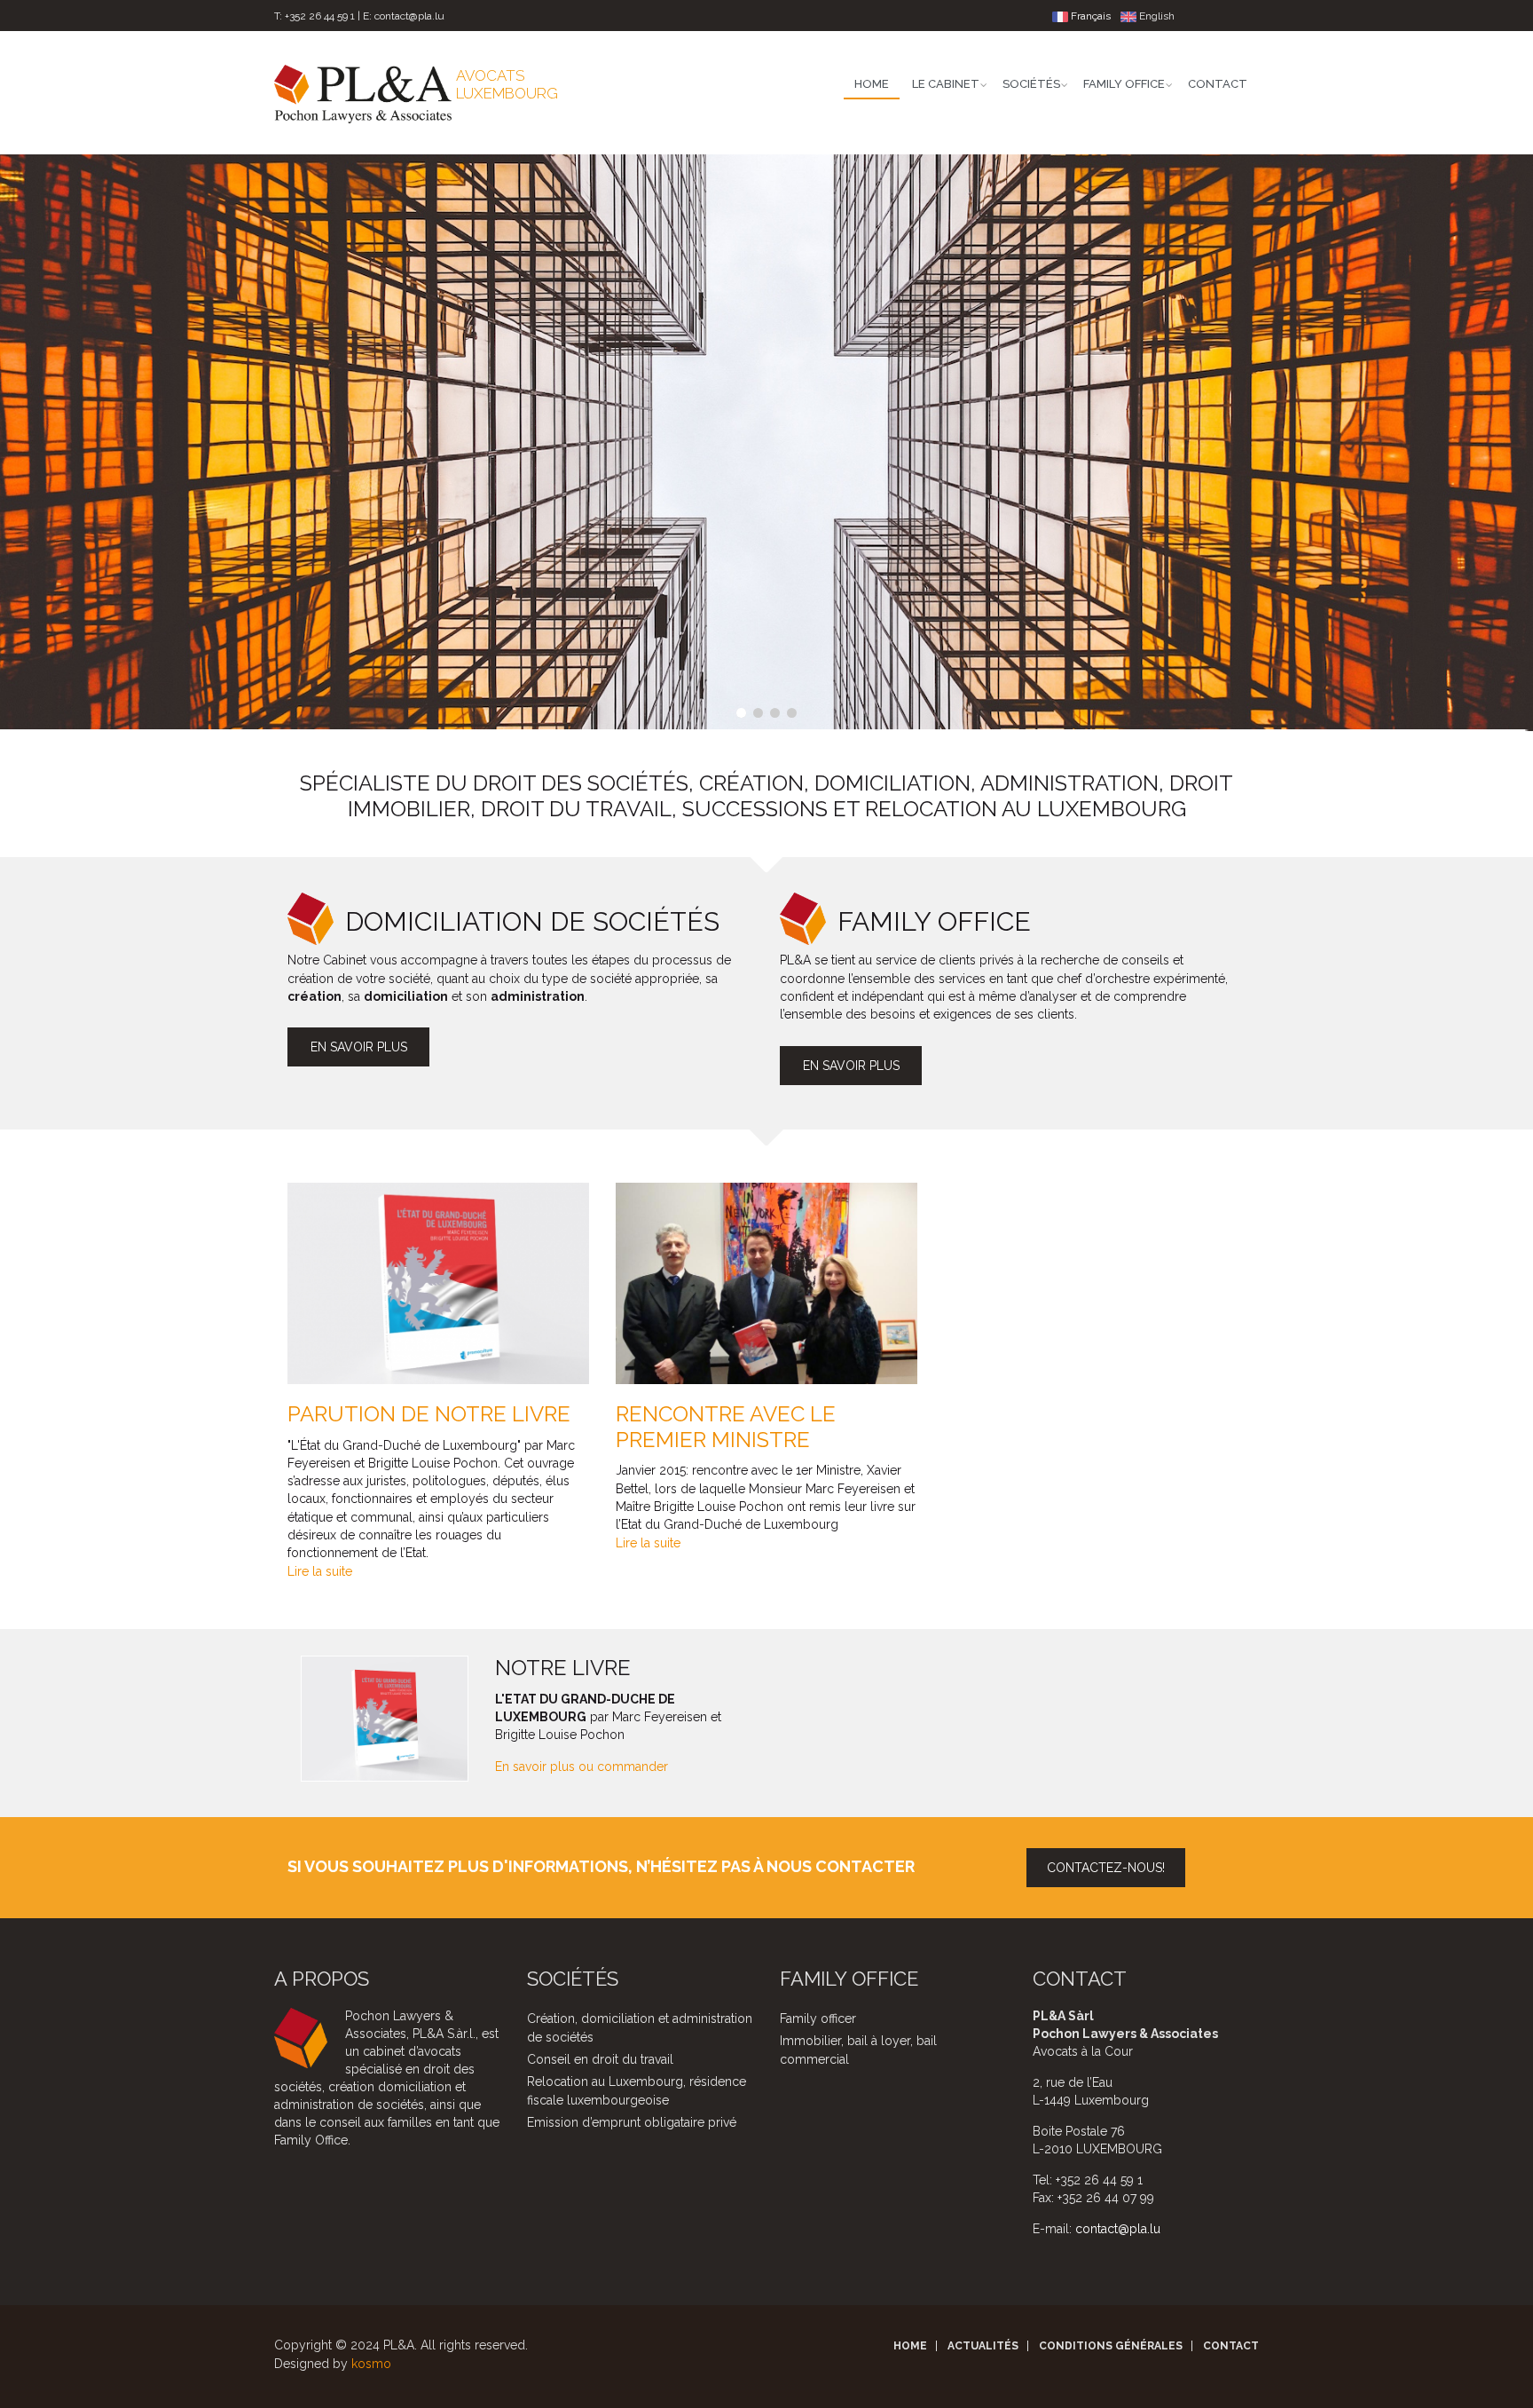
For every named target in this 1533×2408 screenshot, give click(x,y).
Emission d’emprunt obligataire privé (632, 2122)
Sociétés (1031, 84)
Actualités (983, 2346)
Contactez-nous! (1106, 1868)
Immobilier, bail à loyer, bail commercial (858, 2050)
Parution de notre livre (429, 1414)
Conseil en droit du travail (600, 2059)
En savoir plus (359, 1047)
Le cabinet (946, 84)
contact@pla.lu (409, 16)
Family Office (1124, 84)
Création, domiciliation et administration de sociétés (640, 2028)
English (1156, 16)
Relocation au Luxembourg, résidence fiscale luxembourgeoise (637, 2091)
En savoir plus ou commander (582, 1767)
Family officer (818, 2018)
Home (872, 84)
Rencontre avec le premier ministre (726, 1427)
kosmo (371, 2364)
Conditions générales (1111, 2346)
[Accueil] (363, 93)
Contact (1218, 84)
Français (1089, 16)
